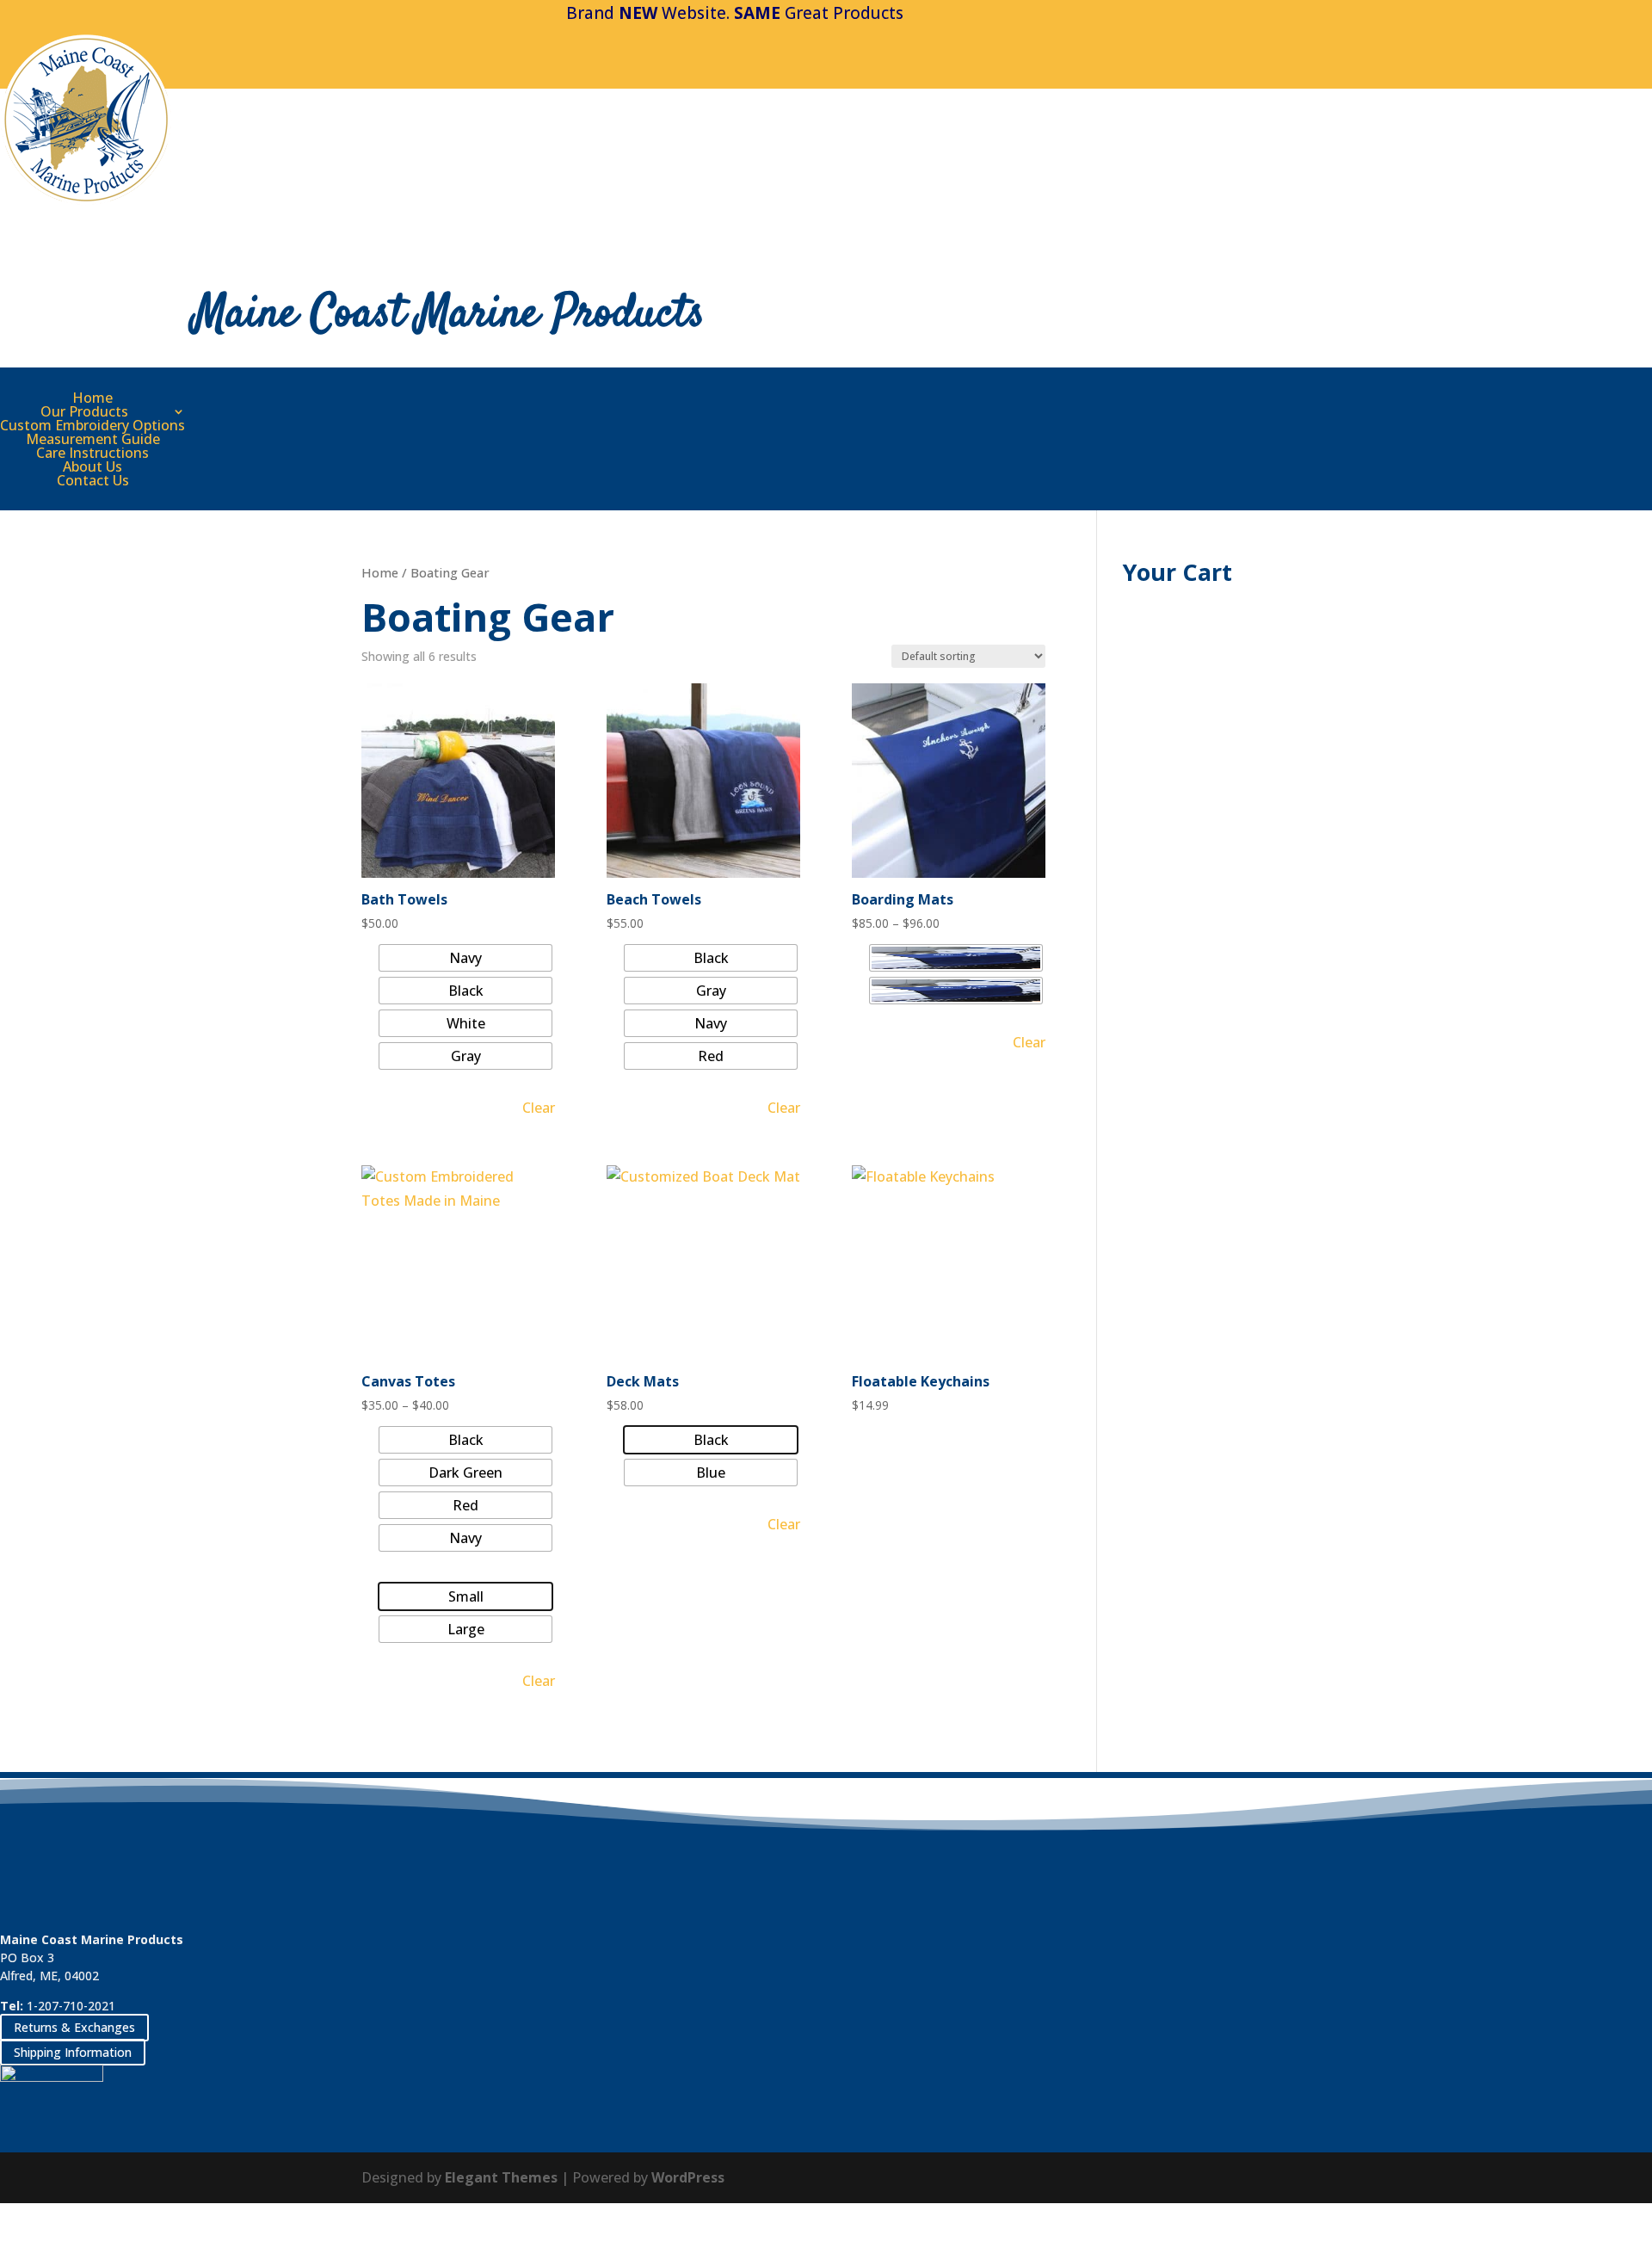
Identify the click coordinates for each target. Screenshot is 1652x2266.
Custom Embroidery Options (92, 425)
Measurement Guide (93, 439)
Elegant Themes (501, 2177)
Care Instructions (92, 453)
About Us (92, 466)
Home (92, 398)
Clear (539, 1108)
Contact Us (93, 480)
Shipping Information (73, 2052)
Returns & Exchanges (74, 2027)
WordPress (688, 2177)
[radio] (465, 958)
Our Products (84, 411)
